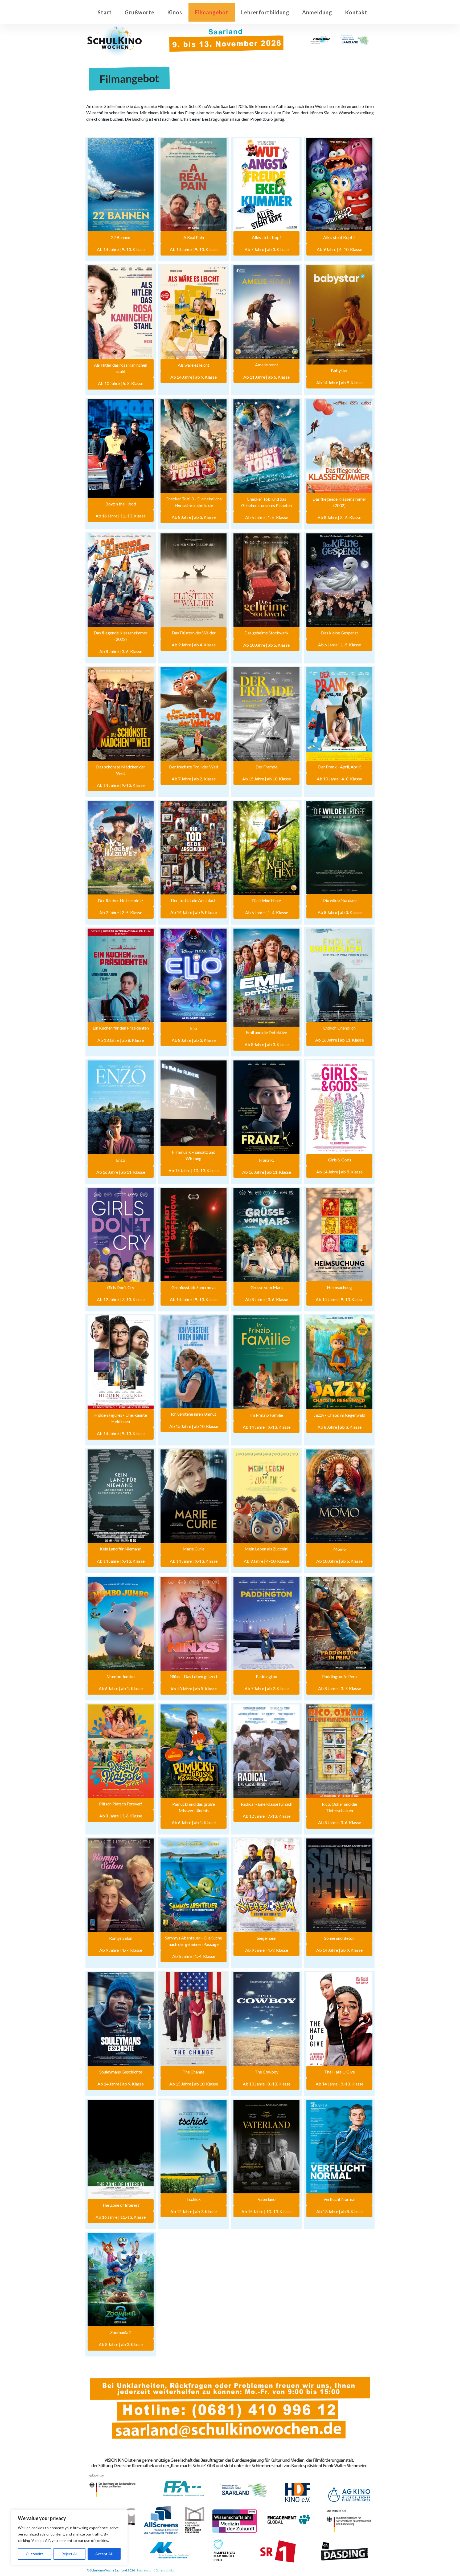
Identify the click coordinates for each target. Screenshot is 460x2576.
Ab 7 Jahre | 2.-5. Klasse (121, 912)
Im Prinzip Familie (267, 1415)
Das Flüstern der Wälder (194, 633)
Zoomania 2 (121, 2332)
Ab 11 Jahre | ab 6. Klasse (266, 377)
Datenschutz (165, 2570)
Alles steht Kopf (266, 237)
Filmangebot (212, 12)
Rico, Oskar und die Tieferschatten (339, 1807)
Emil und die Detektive (266, 1032)
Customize (35, 2554)
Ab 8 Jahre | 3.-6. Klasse (121, 651)
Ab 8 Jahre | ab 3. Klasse (194, 517)
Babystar (339, 370)
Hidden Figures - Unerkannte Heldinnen (121, 1418)
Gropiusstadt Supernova (194, 1287)
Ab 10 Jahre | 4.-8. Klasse (339, 779)
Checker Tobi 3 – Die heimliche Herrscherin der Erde (194, 502)
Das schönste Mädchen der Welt (121, 770)
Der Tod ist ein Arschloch (194, 900)
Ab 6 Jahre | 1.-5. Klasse (267, 517)
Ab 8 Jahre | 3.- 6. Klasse (339, 517)
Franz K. (266, 1160)
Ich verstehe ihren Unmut (194, 1414)
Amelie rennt (267, 365)
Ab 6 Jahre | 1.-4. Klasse (267, 912)
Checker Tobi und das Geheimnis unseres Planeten (266, 502)
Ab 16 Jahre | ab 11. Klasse (340, 1040)
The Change (194, 2072)
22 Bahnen (121, 237)
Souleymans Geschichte (121, 2072)
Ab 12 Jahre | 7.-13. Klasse (121, 1299)
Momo (340, 1549)
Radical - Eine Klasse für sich (267, 1804)
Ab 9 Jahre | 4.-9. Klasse (267, 1950)
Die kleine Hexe (266, 900)
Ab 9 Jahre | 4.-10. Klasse (339, 249)
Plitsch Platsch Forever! (121, 1804)
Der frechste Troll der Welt (194, 767)
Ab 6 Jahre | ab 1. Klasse (121, 1688)
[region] (69, 2537)
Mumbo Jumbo (121, 1676)
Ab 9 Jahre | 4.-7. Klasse (121, 1950)
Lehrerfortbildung (265, 12)
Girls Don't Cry (121, 1287)
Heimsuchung (339, 1287)
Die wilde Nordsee (340, 900)
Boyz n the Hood (121, 504)
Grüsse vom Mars (267, 1287)
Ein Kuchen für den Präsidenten (121, 1028)
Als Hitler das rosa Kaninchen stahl (121, 368)
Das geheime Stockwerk (266, 633)
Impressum (145, 2570)
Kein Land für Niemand (121, 1549)
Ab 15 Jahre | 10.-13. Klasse (194, 1170)
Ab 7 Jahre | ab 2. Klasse (194, 779)
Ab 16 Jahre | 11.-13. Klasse (121, 516)
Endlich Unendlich (339, 1028)
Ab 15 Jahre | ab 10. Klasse (267, 779)
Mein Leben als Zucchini (266, 1549)
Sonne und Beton (339, 1938)
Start (105, 12)
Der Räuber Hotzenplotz (121, 900)
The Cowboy (267, 2072)
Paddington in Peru (339, 1676)
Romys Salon (121, 1938)
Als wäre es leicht (194, 365)
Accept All (104, 2554)
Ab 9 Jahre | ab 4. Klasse (194, 645)
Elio (194, 1028)
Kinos (175, 12)
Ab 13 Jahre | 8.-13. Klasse (267, 2084)
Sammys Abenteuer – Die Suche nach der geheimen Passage (194, 1941)
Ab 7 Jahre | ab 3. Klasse (267, 249)
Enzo (121, 1160)
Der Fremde (266, 767)
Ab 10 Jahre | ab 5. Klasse (266, 645)
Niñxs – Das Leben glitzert (194, 1676)
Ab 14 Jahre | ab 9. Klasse (194, 377)
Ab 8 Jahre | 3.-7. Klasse (340, 1688)
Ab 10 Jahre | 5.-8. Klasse (121, 383)
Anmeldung (317, 12)
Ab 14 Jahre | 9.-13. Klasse (121, 249)
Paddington (266, 1676)
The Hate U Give (340, 2072)
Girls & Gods (340, 1160)
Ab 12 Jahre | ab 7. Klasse (194, 2211)
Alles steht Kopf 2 (339, 237)
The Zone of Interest (121, 2205)
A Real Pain (194, 237)
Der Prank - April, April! (340, 767)
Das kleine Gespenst (340, 633)
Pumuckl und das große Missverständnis (194, 1807)
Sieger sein (267, 1938)
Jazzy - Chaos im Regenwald (340, 1415)
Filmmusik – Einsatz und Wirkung (194, 1155)
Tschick (194, 2199)
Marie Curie (194, 1549)
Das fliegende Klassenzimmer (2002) (339, 502)
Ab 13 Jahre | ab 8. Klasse (121, 1040)
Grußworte (139, 12)
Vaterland (267, 2199)
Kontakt (356, 12)
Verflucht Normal (339, 2199)
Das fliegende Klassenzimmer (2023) (121, 636)
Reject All (69, 2554)
